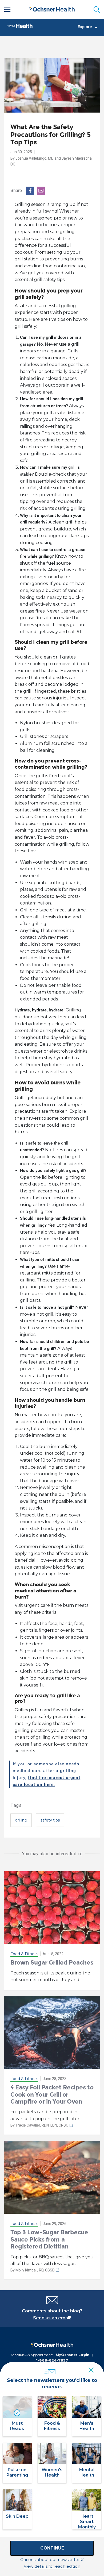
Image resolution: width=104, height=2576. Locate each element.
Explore (85, 27)
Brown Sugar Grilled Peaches (52, 1963)
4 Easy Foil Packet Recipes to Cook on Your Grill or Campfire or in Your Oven (52, 2094)
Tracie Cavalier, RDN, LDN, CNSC (42, 2125)
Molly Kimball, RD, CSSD (35, 2270)
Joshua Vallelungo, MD (35, 158)
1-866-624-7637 (52, 2360)
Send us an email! (52, 2318)
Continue (52, 2548)
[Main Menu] (7, 9)
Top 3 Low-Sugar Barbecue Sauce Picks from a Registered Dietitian (49, 2239)
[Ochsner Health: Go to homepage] (52, 8)
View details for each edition (52, 2566)
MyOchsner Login (73, 2355)
